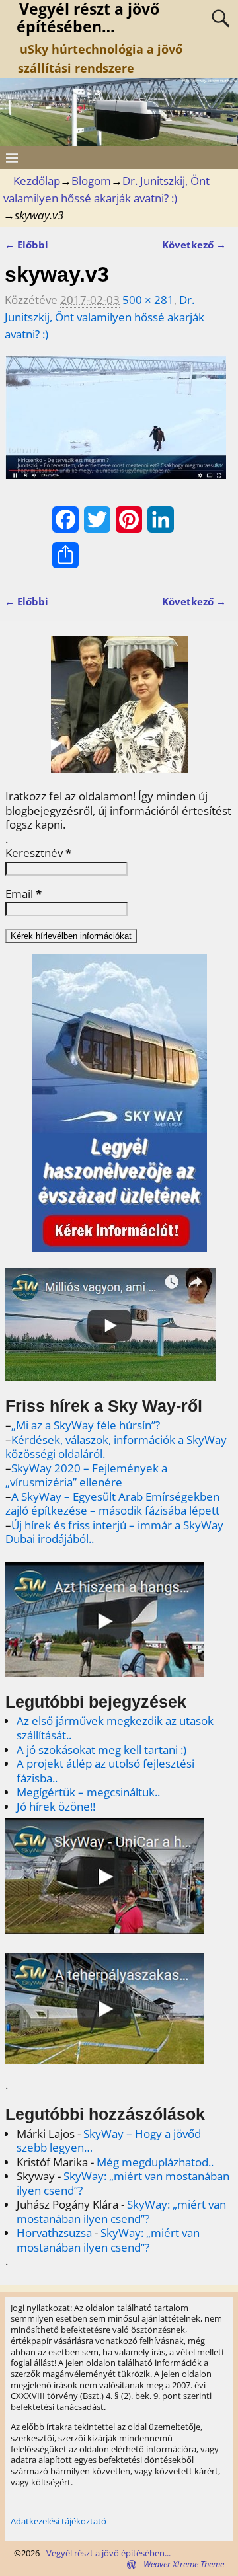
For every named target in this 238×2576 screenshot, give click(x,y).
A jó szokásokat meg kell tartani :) (101, 1750)
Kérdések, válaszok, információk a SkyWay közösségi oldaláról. (116, 1447)
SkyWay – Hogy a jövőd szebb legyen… (109, 2141)
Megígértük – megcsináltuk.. (88, 1792)
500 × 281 (148, 300)
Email (23, 894)
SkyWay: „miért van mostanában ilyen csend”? (123, 2183)
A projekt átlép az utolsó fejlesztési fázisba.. (105, 1771)
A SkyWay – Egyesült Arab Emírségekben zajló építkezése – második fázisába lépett (112, 1504)
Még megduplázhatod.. (155, 2162)
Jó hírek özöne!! (56, 1806)
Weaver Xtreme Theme (184, 2564)
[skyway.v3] (115, 425)
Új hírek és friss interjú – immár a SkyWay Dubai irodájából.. (114, 1532)
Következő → (194, 245)
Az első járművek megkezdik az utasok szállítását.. (115, 1728)
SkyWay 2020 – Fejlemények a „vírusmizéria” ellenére (86, 1475)
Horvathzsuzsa (54, 2233)
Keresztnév (38, 853)
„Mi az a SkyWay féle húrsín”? (86, 1425)
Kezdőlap (37, 181)
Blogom (91, 181)
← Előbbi (26, 245)
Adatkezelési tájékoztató (59, 2521)
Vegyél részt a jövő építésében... (108, 2553)
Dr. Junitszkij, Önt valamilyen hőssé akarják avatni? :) (104, 317)
